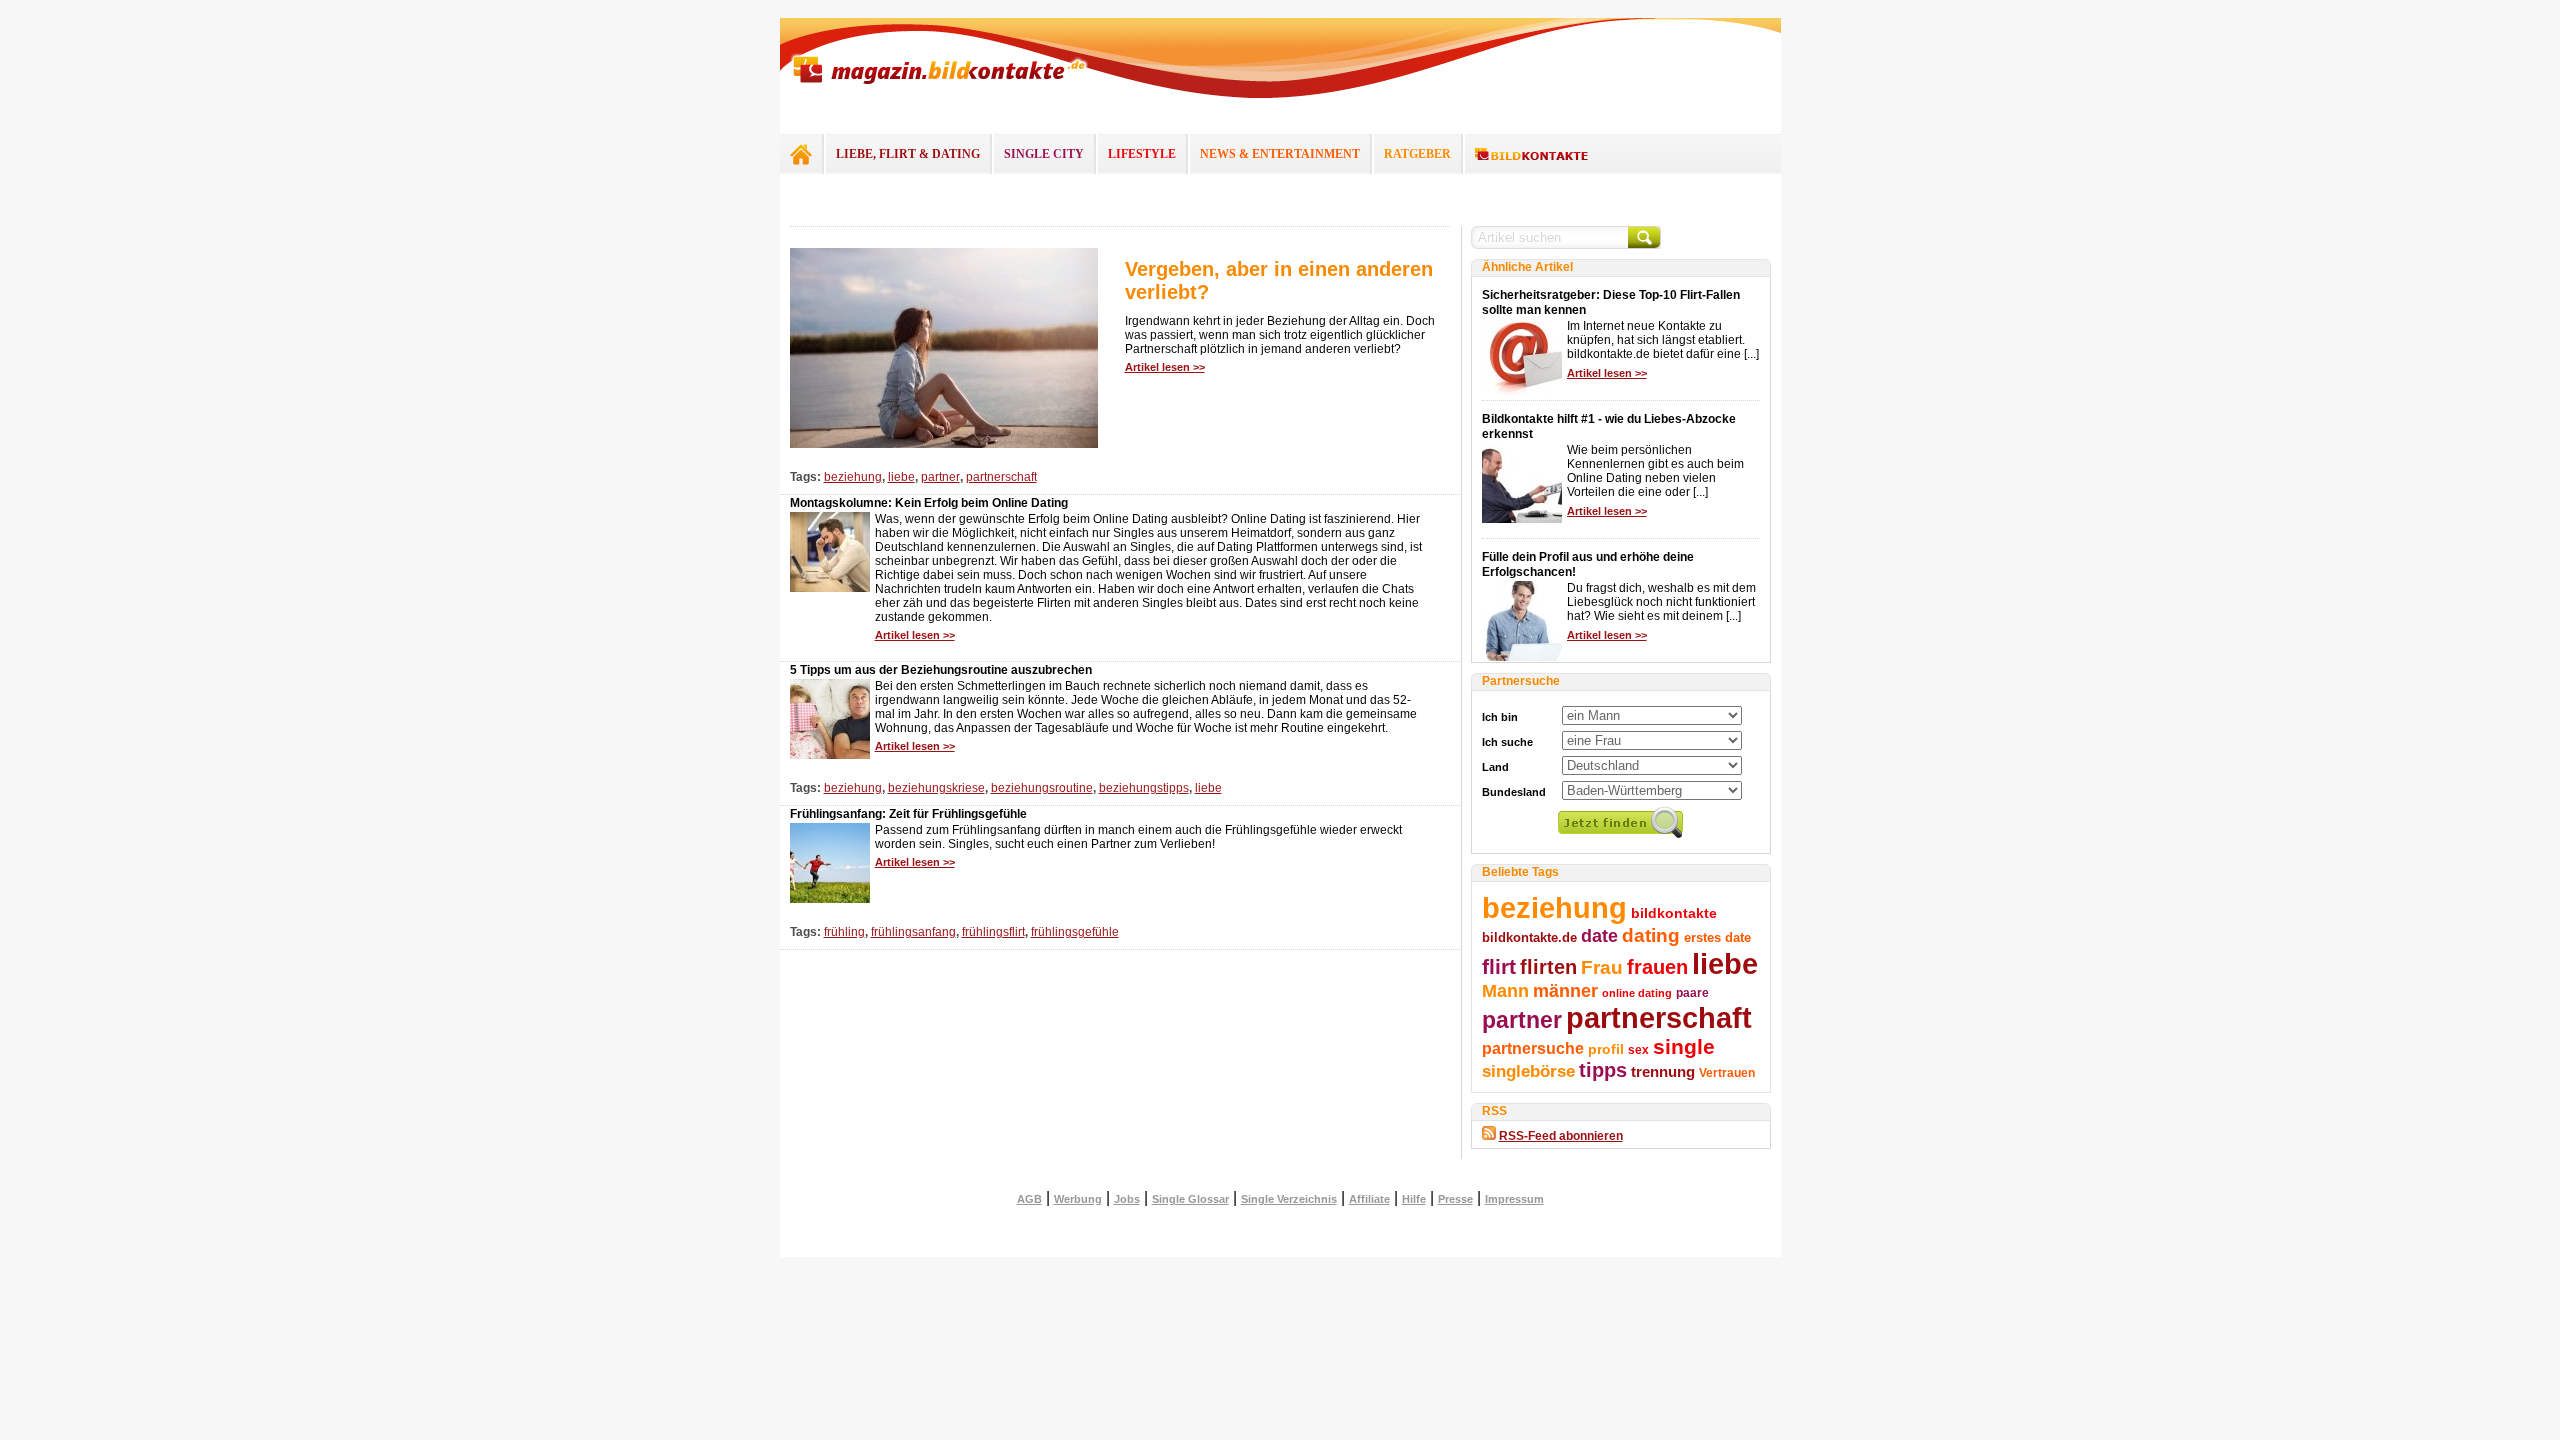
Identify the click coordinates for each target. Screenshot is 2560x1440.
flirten (1548, 967)
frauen (1657, 967)
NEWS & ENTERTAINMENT (1280, 154)
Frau (1602, 967)
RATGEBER (1417, 154)
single (1684, 1046)
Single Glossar (1190, 1199)
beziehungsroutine (1042, 788)
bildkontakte (1674, 913)
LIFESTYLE (1142, 154)
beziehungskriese (936, 788)
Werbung (1078, 1199)
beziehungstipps (1144, 788)
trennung (1663, 1072)
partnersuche (1533, 1048)
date (1599, 936)
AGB (1029, 1199)
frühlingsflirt (993, 932)
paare (1692, 993)
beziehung (853, 477)
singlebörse (1528, 1071)
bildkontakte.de (1529, 937)
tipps (1603, 1070)
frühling (844, 932)
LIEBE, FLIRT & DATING (908, 154)
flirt (1499, 966)
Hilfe (1414, 1199)
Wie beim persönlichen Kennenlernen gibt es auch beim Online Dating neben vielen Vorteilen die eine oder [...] (1655, 471)
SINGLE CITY (1044, 154)
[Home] (801, 154)
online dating (1637, 993)
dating (1651, 935)
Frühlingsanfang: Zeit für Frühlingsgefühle (908, 814)
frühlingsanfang (913, 932)
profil (1606, 1049)
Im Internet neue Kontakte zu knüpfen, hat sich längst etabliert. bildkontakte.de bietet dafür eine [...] (1663, 340)
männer (1565, 991)
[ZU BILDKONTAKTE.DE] (1531, 155)
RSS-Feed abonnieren (1561, 1136)
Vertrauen (1727, 1073)
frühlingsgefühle (1075, 932)
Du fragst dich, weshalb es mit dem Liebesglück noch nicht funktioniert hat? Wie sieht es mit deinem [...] (1661, 602)
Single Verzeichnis (1289, 1199)
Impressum (1514, 1199)
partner (940, 477)
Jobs (1127, 1199)
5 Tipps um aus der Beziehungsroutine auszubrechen (941, 670)
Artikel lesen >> (1165, 367)
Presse (1455, 1199)
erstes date (1717, 937)
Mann (1505, 991)
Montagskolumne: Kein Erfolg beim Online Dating (929, 503)
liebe (901, 477)
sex (1638, 1050)
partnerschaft (1001, 477)
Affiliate (1369, 1199)
